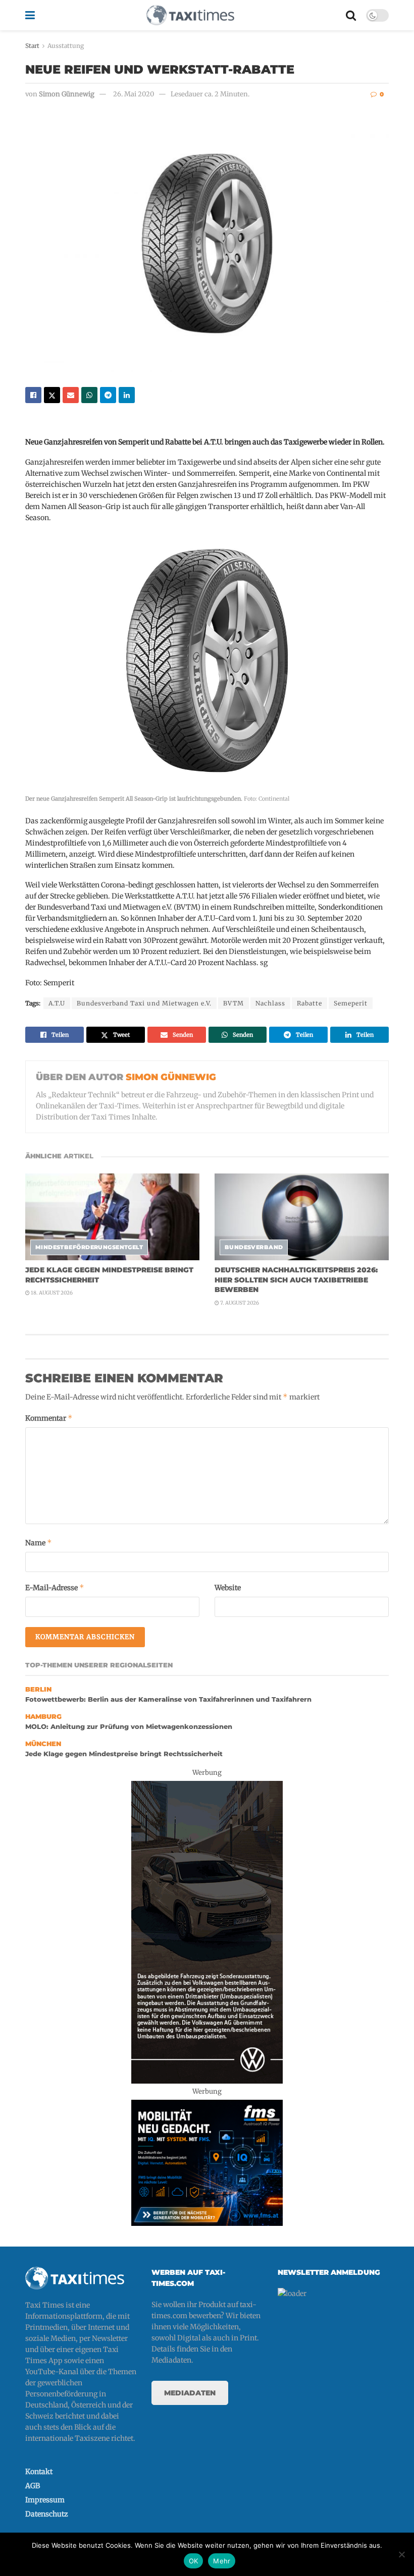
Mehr (222, 2561)
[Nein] (401, 2554)
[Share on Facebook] (33, 395)
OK (194, 2561)
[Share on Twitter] (52, 395)
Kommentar (49, 1418)
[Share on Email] (71, 395)
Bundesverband (254, 1247)
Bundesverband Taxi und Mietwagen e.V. (144, 1003)
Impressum (45, 2500)
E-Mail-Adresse (55, 1587)
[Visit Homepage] (190, 15)
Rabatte (309, 1003)
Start (32, 46)
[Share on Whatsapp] (89, 395)
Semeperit (351, 1003)
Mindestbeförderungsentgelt (89, 1247)
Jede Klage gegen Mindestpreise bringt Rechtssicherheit (124, 1754)
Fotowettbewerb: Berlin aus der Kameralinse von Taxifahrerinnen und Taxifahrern (168, 1699)
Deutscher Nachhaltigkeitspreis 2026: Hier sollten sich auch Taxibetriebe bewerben (296, 1280)
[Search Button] (351, 15)
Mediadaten (190, 2393)
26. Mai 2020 (134, 94)
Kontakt (39, 2472)
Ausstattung (66, 46)
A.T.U (57, 1003)
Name (39, 1543)
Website (228, 1588)
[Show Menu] (30, 15)
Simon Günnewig (67, 94)
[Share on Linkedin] (127, 395)
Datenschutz (47, 2514)
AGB (33, 2486)
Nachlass (270, 1003)
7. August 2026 (239, 1303)
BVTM (234, 1003)
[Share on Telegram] (108, 395)
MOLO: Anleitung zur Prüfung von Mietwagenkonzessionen (129, 1727)
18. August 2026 (51, 1293)
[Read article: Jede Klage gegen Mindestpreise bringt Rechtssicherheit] (112, 1217)
